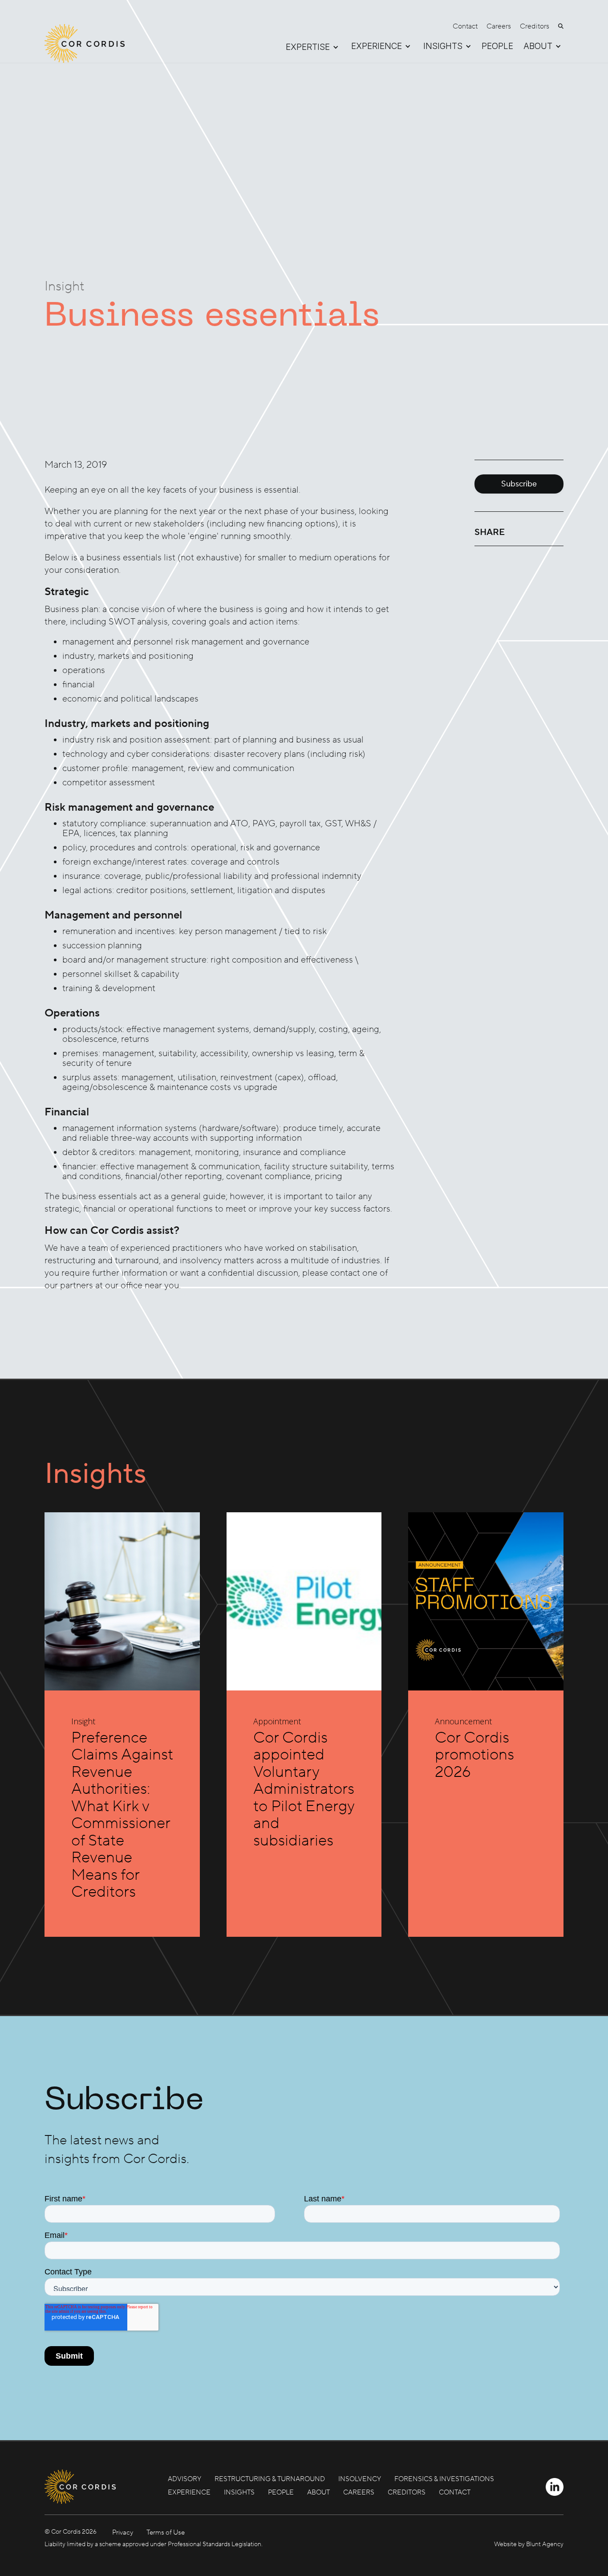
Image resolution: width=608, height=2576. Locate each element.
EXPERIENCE (189, 2492)
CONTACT (455, 2492)
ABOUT (318, 2492)
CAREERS (359, 2492)
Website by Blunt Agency (529, 2544)
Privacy (123, 2533)
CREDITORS (407, 2492)
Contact (465, 26)
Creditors (535, 26)
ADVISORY (184, 2479)
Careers (499, 26)
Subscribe (519, 484)
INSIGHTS (239, 2492)
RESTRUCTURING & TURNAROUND (270, 2479)
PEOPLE (497, 47)
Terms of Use (166, 2533)
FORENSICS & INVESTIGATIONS (444, 2479)
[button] (308, 47)
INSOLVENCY (360, 2479)
